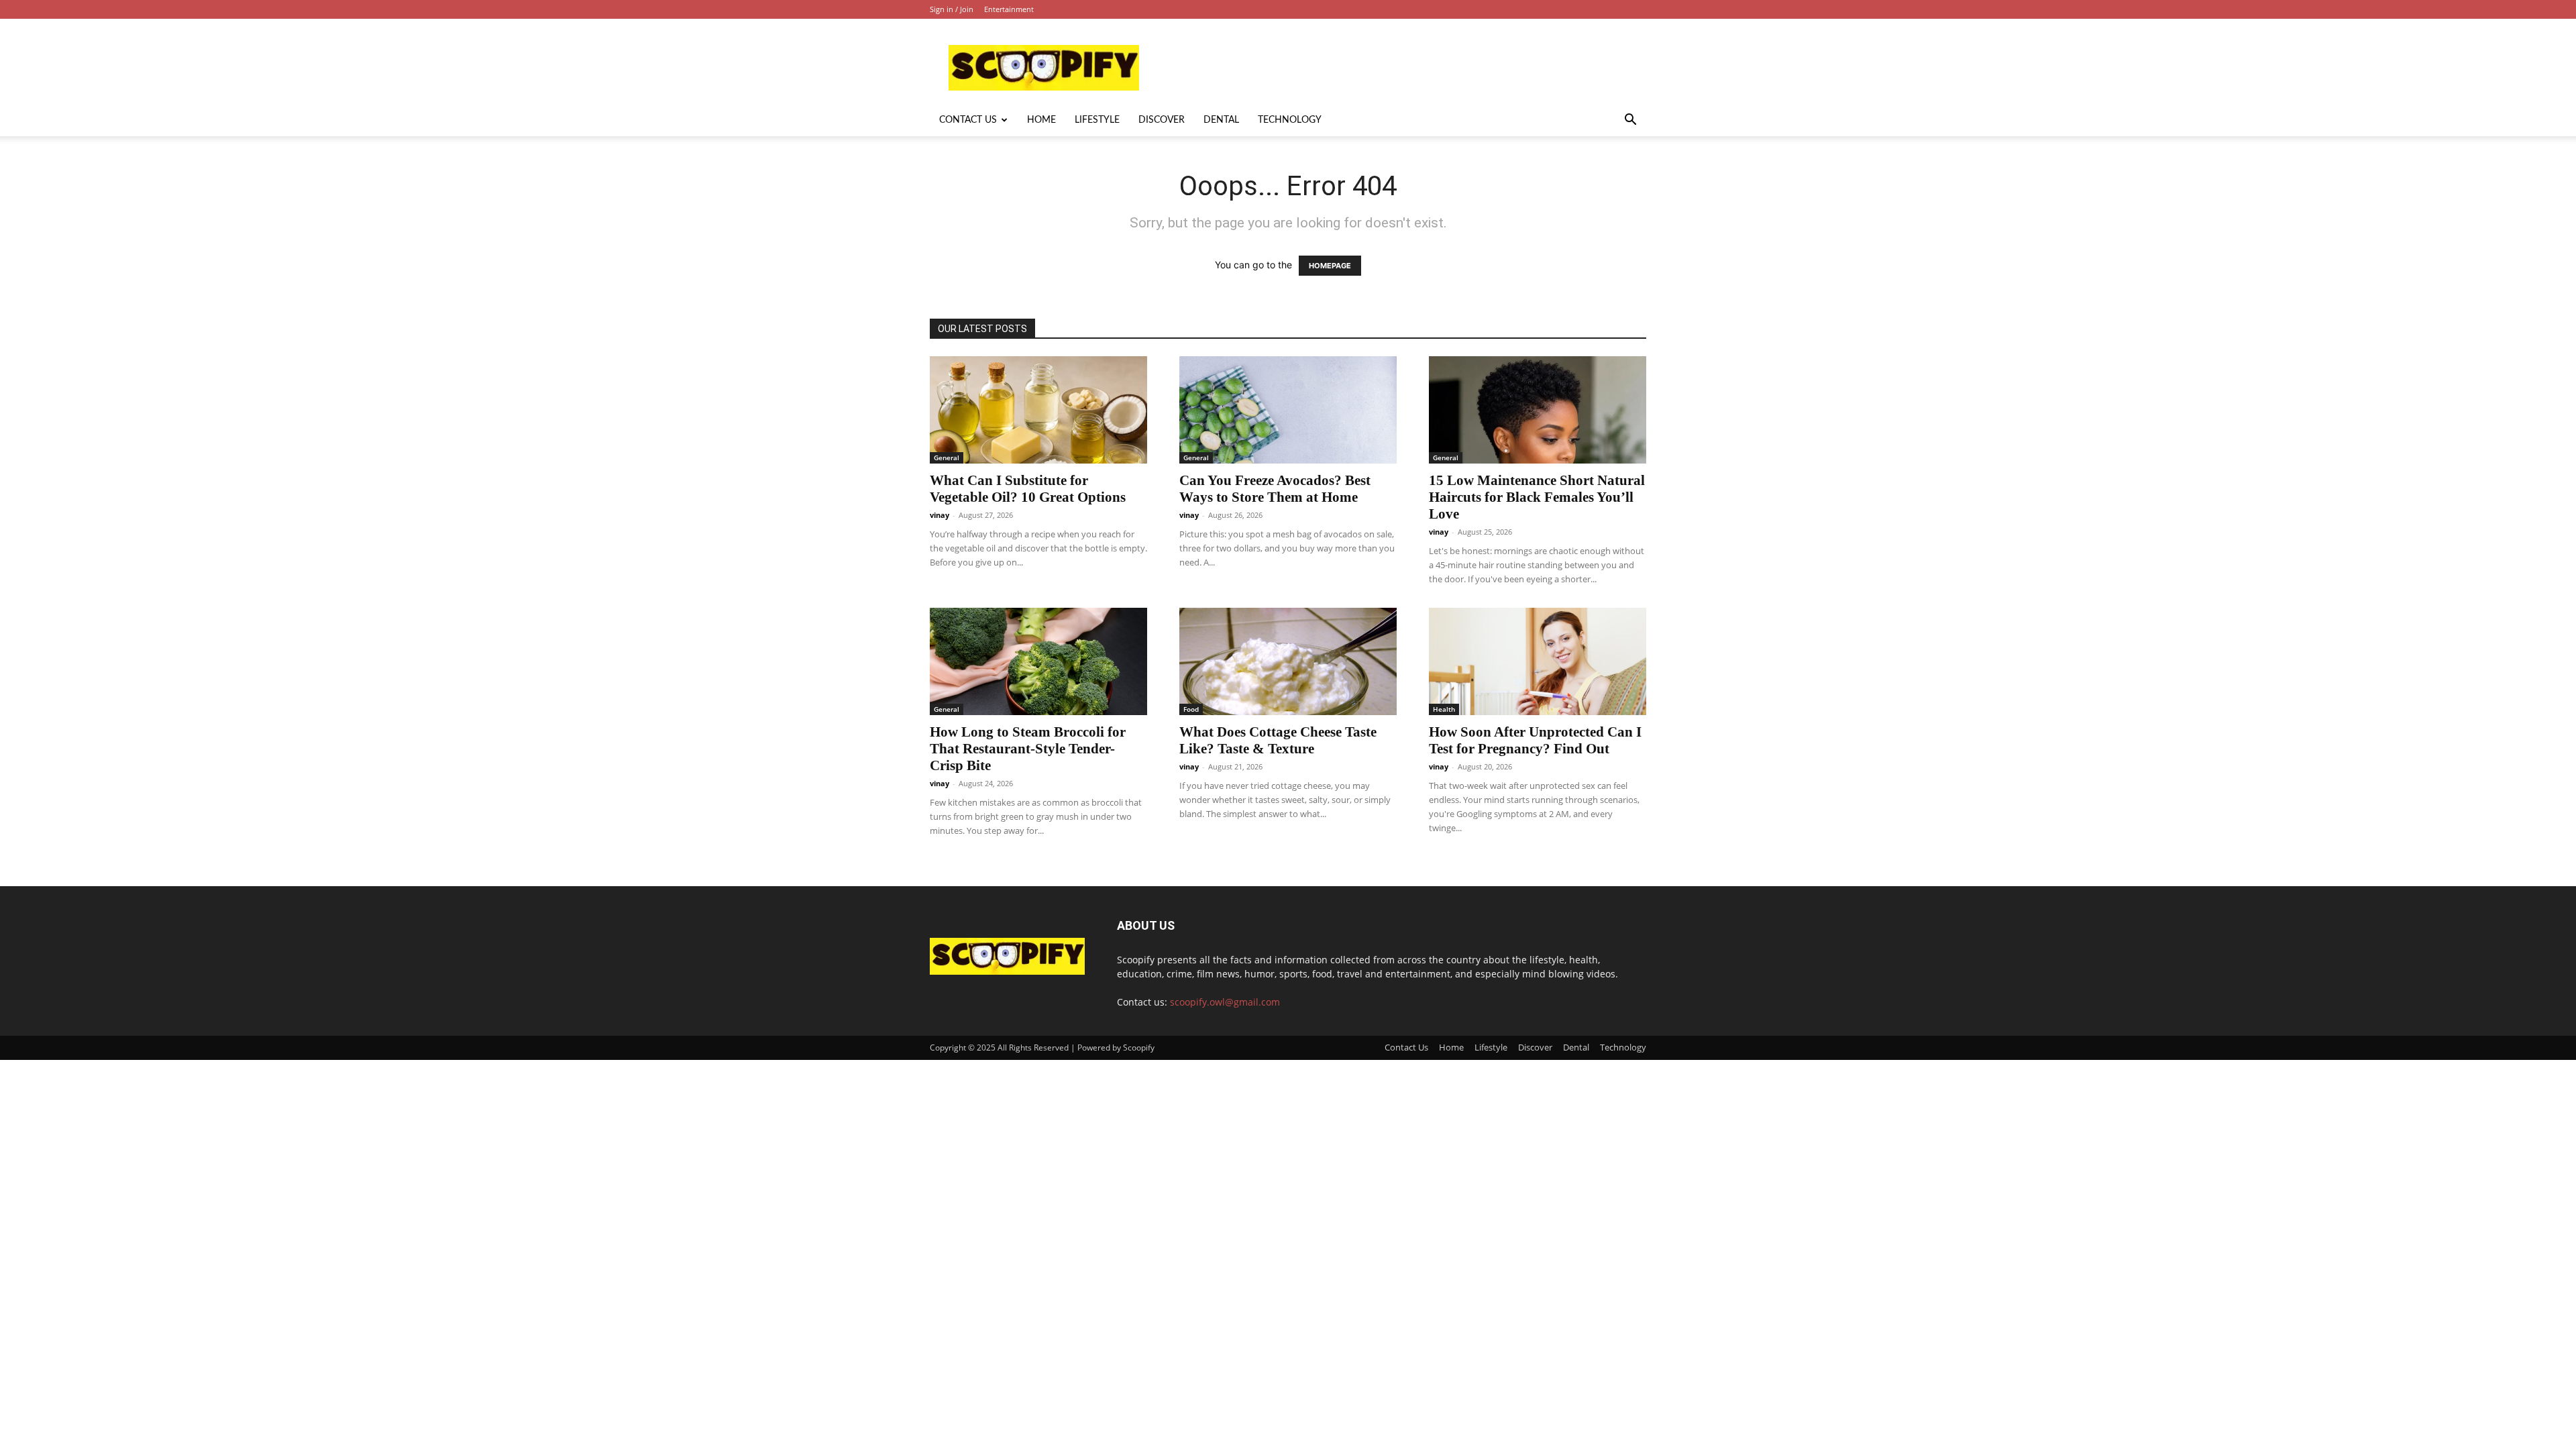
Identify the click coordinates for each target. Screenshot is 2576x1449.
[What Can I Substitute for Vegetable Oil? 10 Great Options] (1038, 410)
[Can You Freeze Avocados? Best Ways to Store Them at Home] (1288, 410)
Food (1191, 709)
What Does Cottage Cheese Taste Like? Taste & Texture (1278, 740)
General (947, 458)
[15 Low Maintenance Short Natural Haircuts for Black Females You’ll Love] (1538, 410)
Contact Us (968, 120)
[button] (1630, 121)
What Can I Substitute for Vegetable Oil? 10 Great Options (1028, 489)
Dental (1221, 120)
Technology (1290, 120)
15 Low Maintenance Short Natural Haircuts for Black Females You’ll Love (1537, 497)
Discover (1162, 120)
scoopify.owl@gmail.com (1225, 1002)
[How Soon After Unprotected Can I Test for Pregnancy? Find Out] (1538, 661)
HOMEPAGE (1330, 266)
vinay (940, 515)
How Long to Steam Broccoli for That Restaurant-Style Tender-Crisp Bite (1028, 749)
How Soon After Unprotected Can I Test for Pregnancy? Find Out (1535, 740)
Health (1444, 709)
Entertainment (1009, 9)
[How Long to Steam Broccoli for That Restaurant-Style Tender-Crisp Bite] (1038, 661)
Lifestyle (1097, 120)
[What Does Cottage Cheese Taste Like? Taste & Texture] (1288, 661)
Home (1041, 120)
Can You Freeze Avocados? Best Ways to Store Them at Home (1275, 489)
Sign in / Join (952, 9)
